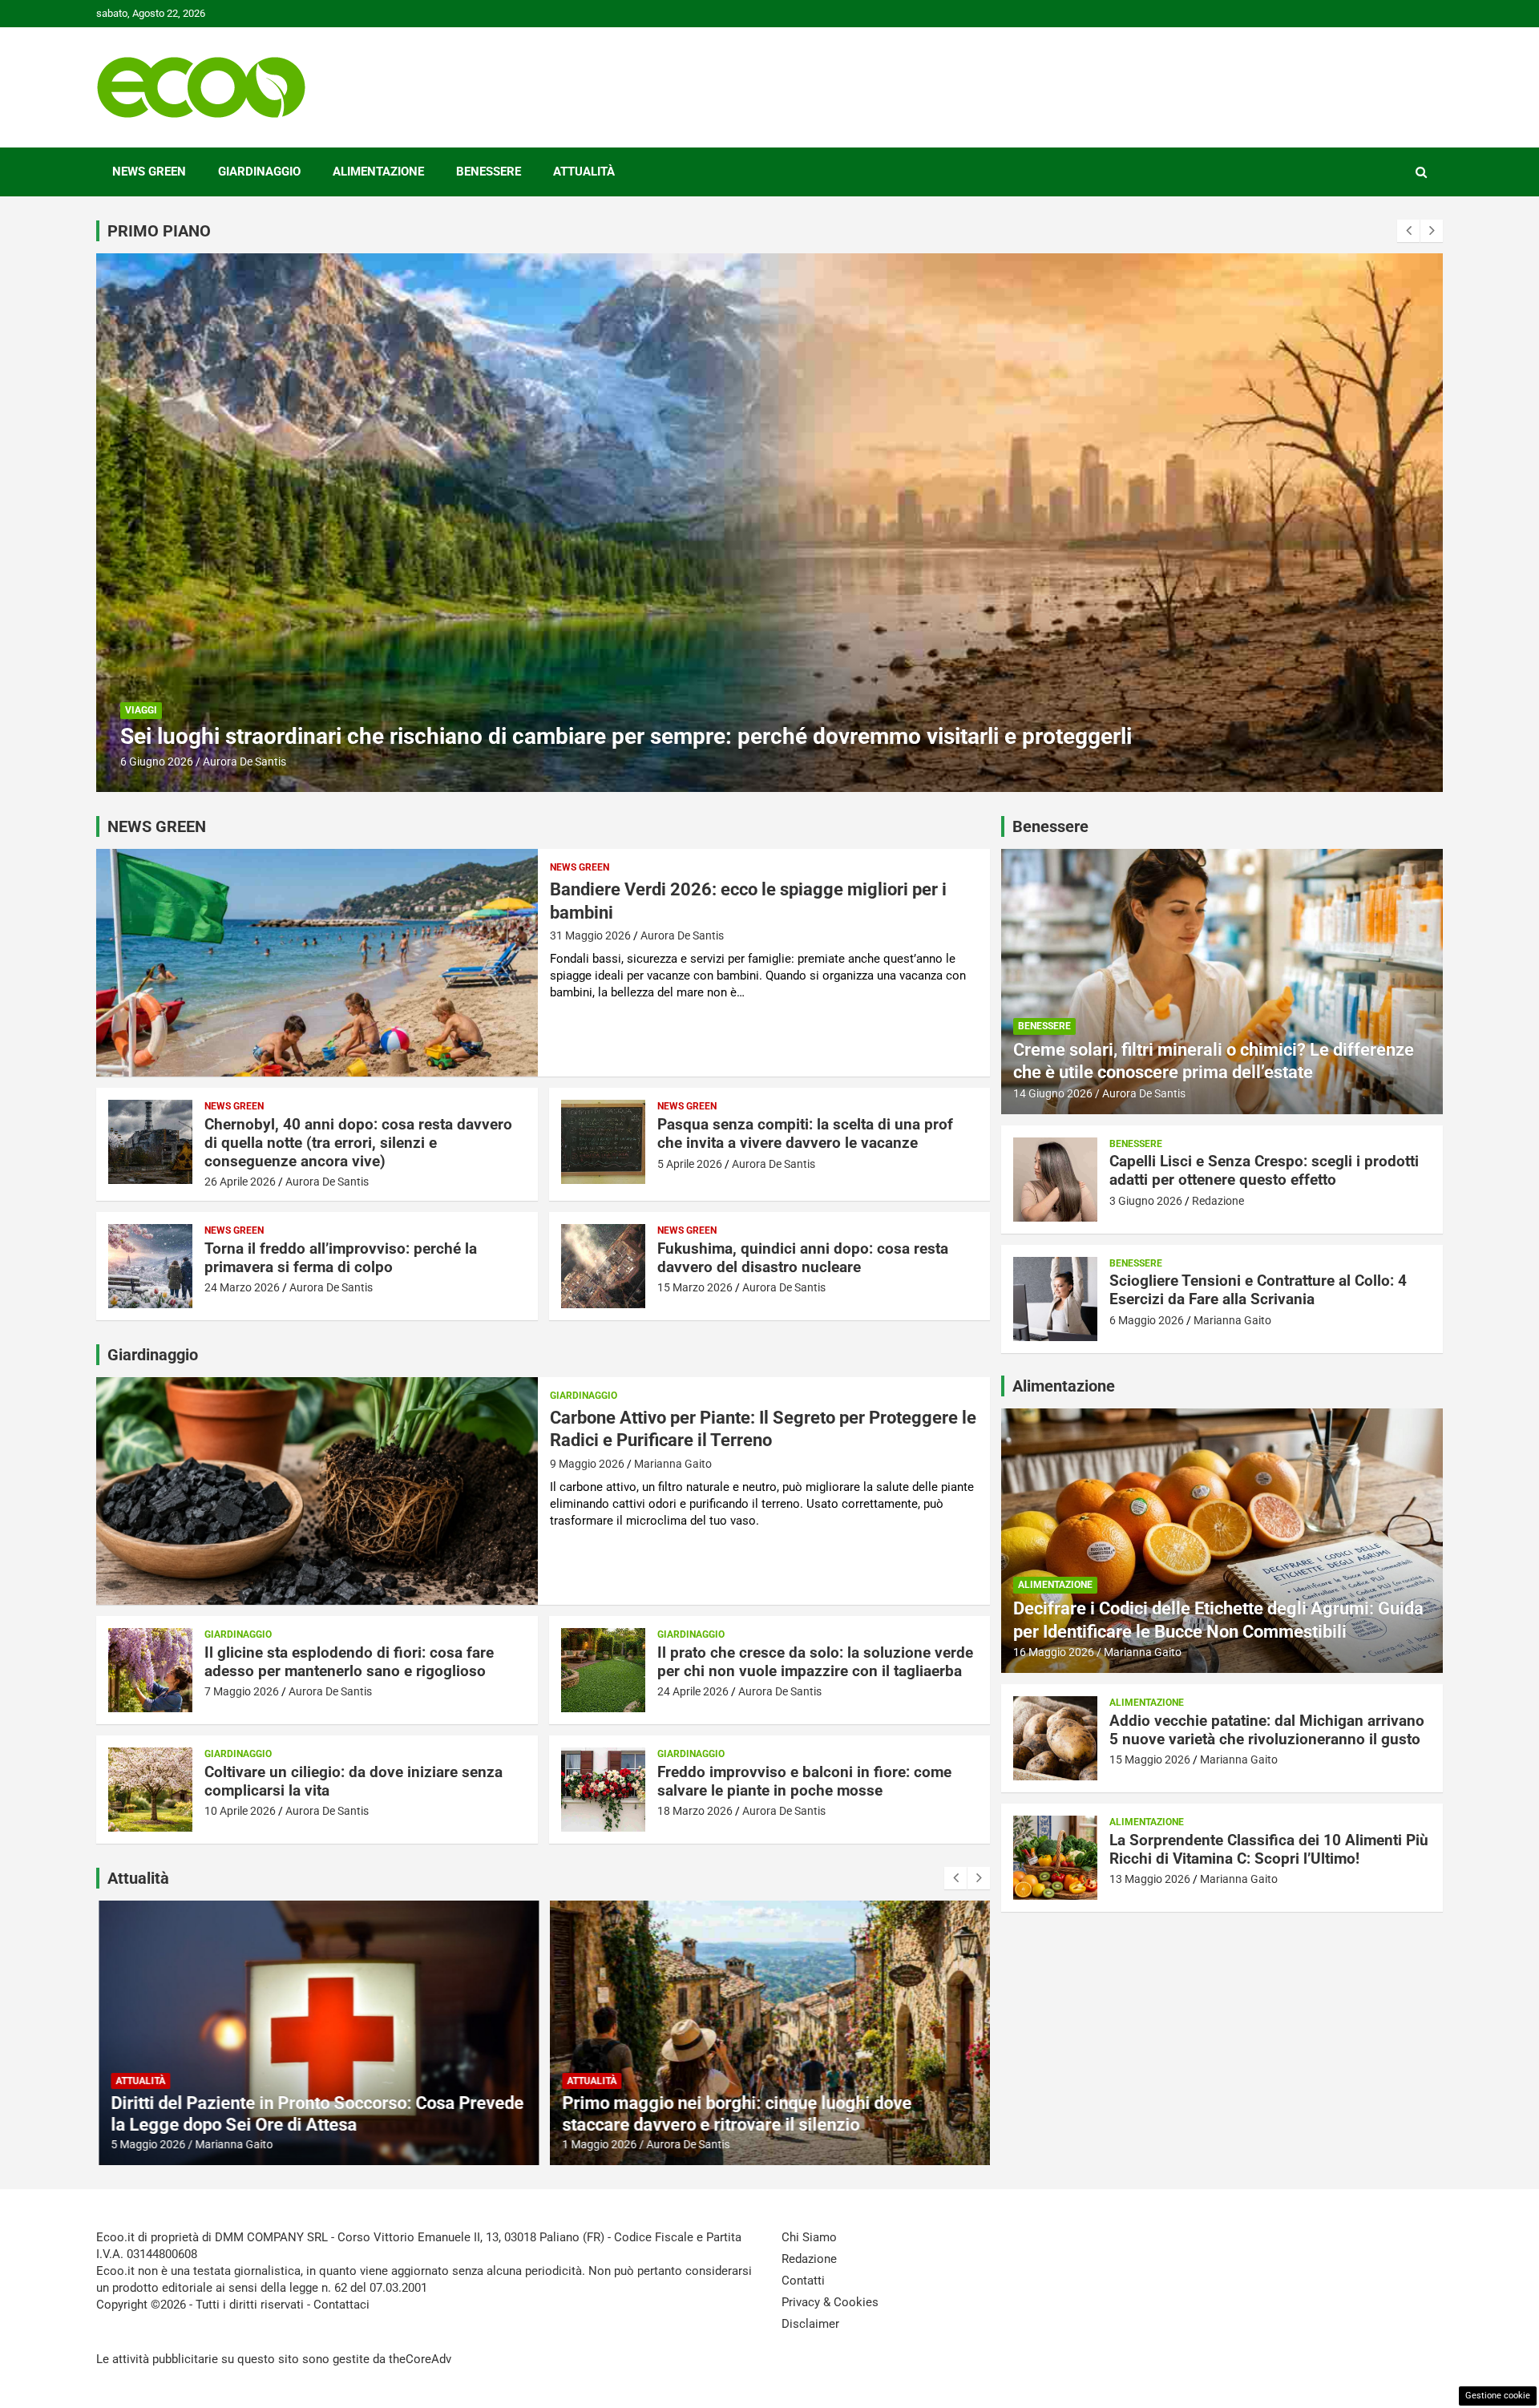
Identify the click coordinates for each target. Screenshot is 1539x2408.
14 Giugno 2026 (1053, 1093)
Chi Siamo (809, 2237)
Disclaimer (810, 2324)
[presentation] (1408, 231)
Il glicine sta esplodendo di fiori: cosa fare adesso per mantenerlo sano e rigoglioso (349, 1662)
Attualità (584, 172)
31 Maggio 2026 (590, 935)
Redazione (229, 762)
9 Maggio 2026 (587, 1464)
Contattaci (341, 2305)
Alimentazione (378, 172)
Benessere (489, 172)
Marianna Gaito (673, 1464)
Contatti (803, 2281)
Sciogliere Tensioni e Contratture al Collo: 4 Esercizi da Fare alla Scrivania (1258, 1290)
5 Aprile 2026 (690, 1164)
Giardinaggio (259, 172)
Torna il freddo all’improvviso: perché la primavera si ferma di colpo (341, 1258)
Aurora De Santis (682, 935)
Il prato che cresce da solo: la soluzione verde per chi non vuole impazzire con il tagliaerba (815, 1662)
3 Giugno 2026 (157, 762)
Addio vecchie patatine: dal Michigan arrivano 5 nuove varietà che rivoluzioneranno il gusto (1267, 1730)
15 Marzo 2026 (695, 1287)
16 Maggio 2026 (1054, 1652)
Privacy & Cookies (830, 2302)
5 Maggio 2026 (147, 2144)
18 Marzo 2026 (695, 1811)
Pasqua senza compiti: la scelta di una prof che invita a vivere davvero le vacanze (805, 1133)
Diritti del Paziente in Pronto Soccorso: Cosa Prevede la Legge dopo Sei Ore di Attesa (316, 2113)
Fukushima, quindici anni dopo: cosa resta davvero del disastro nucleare (803, 1258)
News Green (149, 172)
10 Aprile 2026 (240, 1811)
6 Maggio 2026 (1147, 1320)
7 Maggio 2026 (242, 1691)
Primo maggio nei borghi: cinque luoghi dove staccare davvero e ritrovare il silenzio (736, 2113)
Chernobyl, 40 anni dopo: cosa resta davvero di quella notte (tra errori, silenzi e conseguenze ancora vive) (358, 1143)
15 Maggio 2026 (1150, 1760)
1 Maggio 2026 (598, 2144)
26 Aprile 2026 (240, 1182)
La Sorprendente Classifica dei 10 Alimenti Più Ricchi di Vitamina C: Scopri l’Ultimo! (1269, 1849)
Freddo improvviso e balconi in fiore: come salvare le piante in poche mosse (804, 1781)
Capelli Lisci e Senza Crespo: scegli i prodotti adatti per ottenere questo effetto (514, 736)
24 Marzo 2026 (242, 1287)
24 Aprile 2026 (693, 1691)
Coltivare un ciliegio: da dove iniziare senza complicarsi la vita (353, 1781)
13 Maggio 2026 (1150, 1879)
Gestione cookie (1498, 2396)
